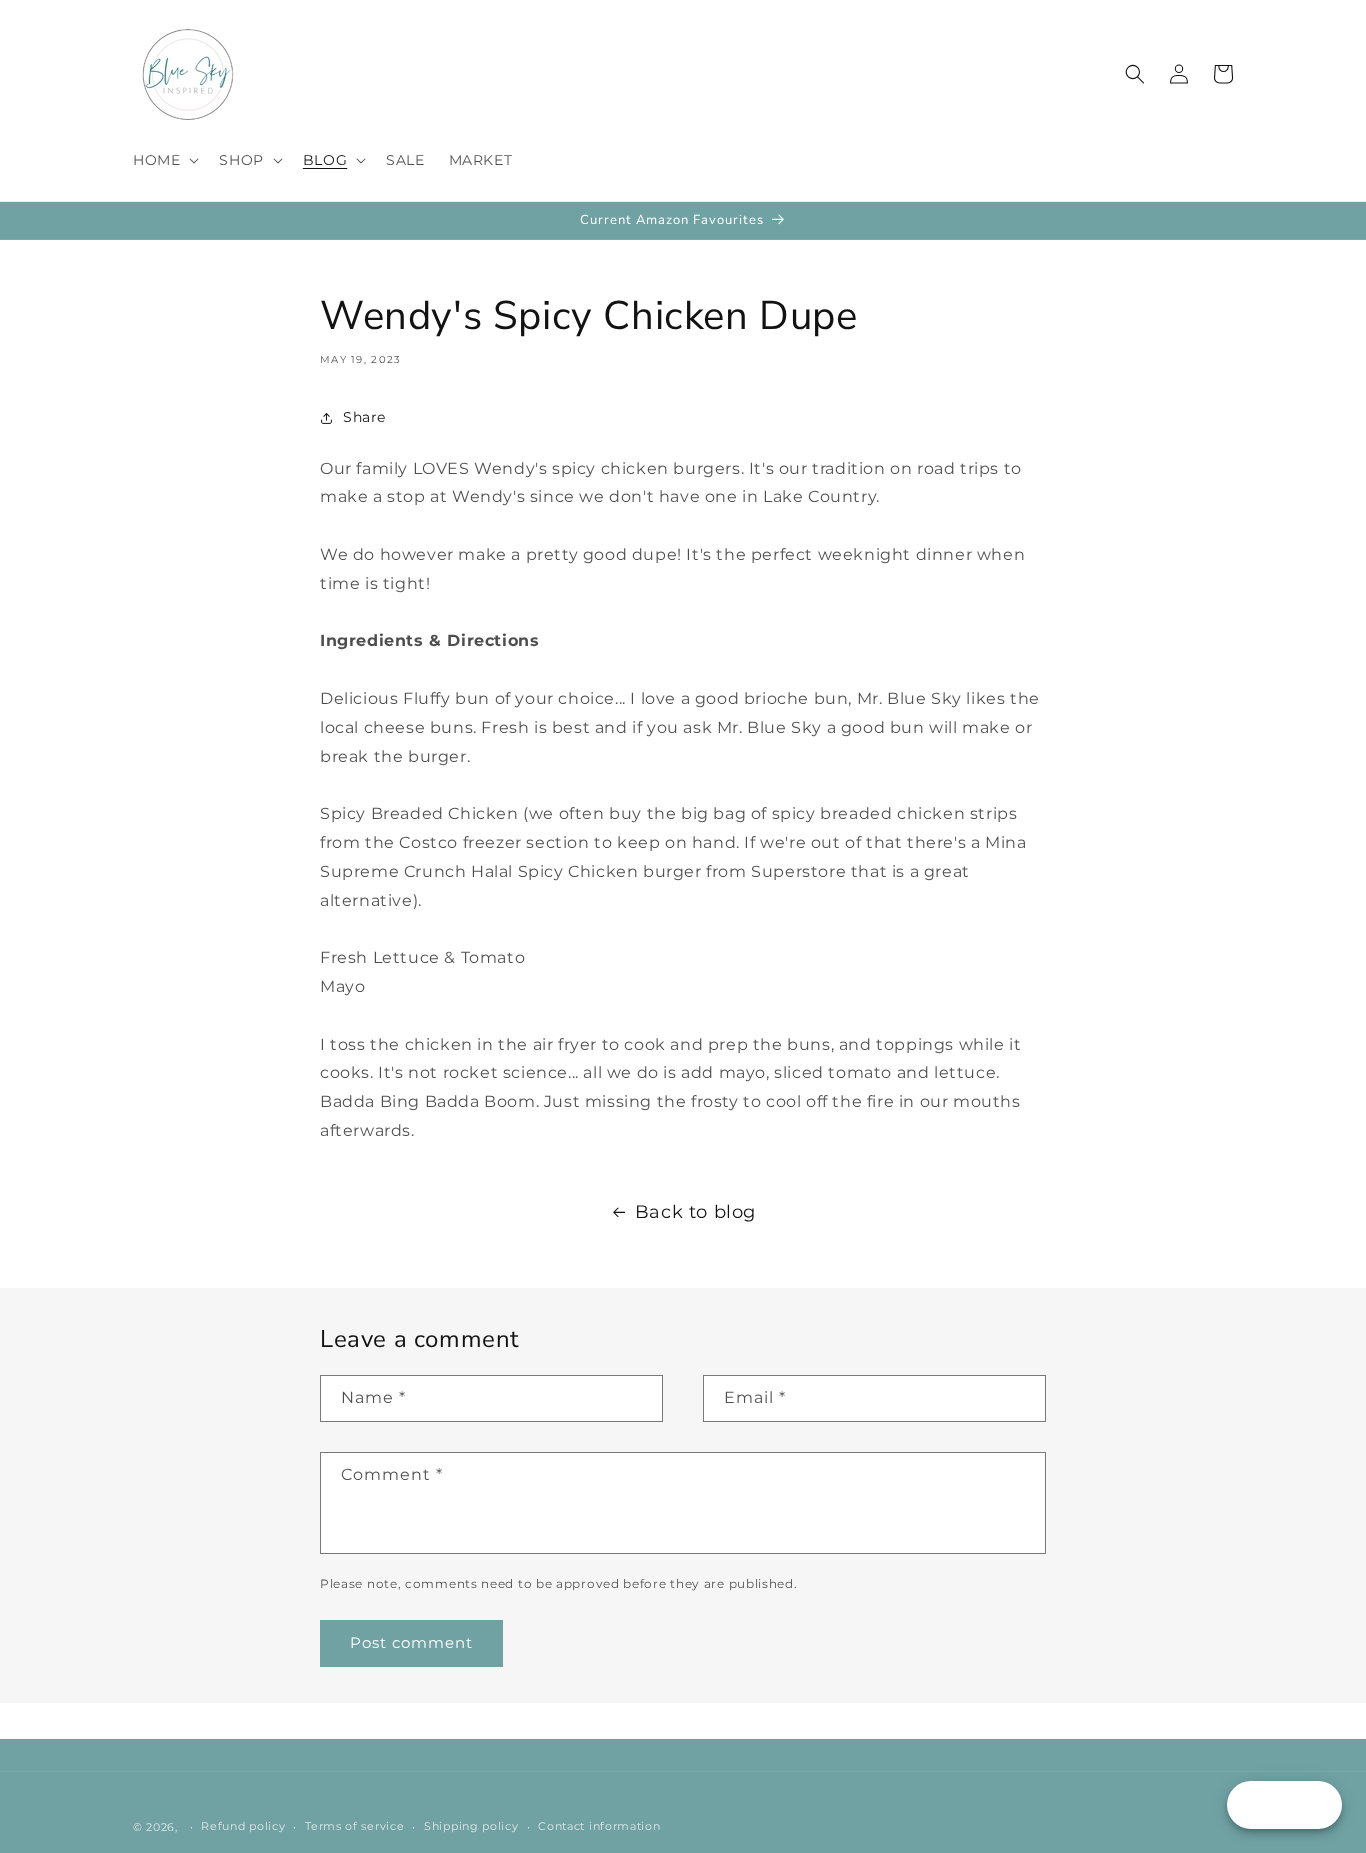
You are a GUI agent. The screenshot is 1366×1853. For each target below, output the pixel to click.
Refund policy (243, 1826)
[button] (164, 160)
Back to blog (695, 1212)
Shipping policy (471, 1826)
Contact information (599, 1826)
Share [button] (364, 417)
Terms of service (354, 1826)
